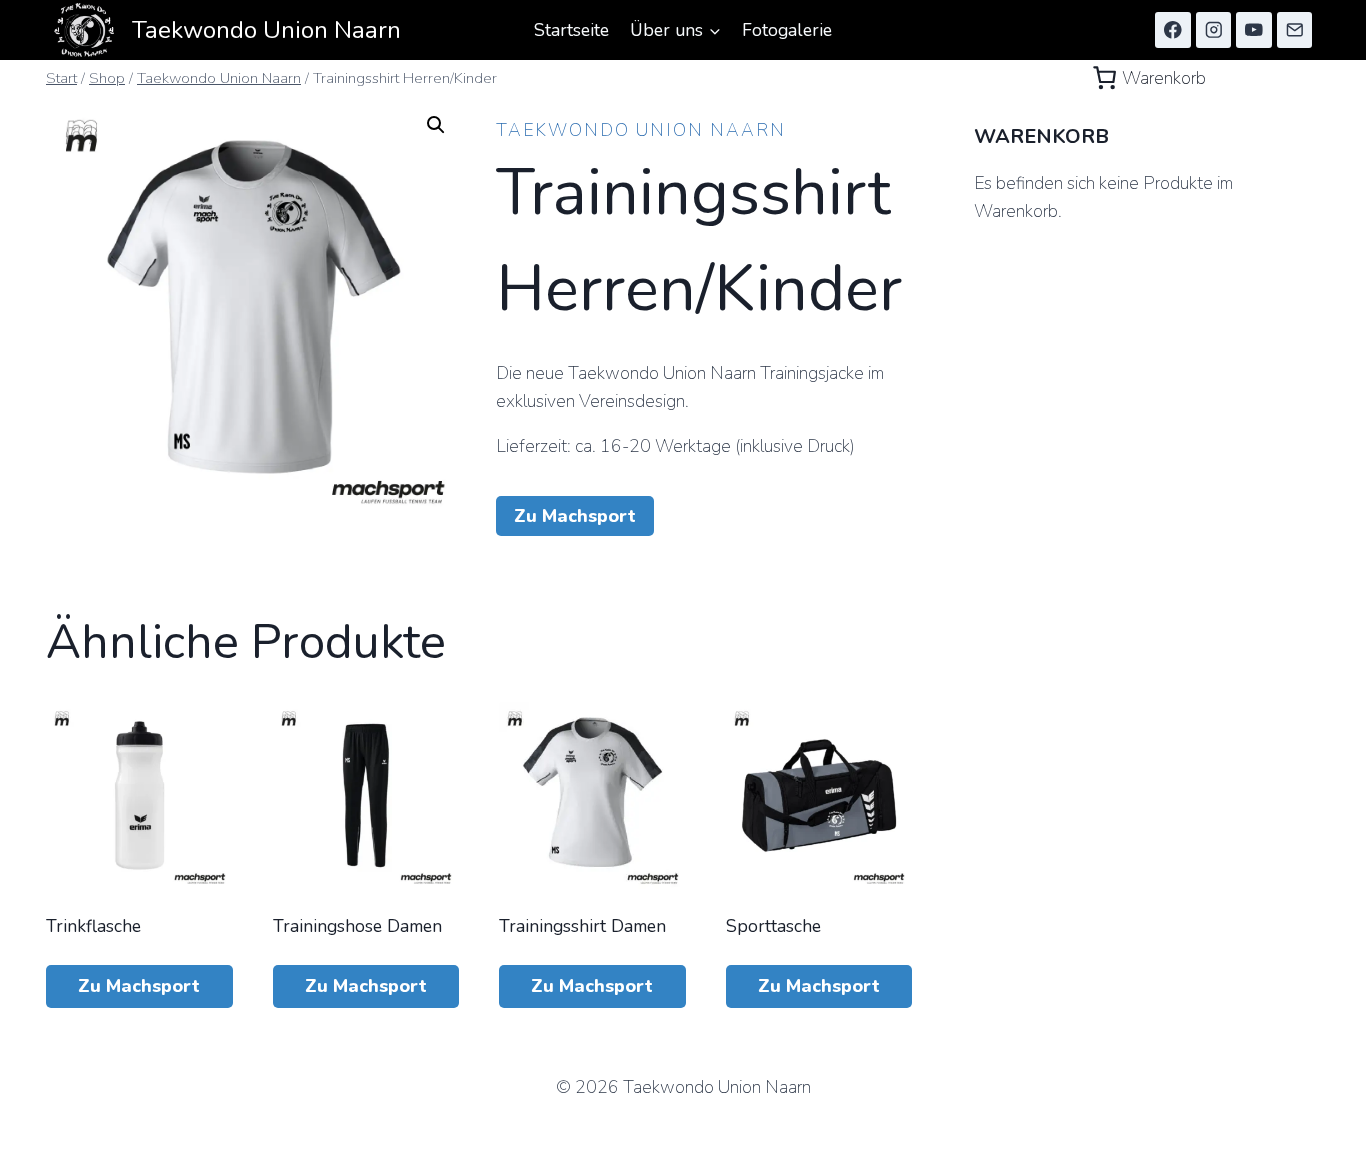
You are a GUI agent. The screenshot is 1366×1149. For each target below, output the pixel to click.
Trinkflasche (93, 926)
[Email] (1294, 29)
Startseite (571, 30)
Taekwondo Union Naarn (641, 130)
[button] (436, 125)
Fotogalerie (787, 30)
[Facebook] (1172, 29)
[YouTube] (1253, 29)
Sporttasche (773, 926)
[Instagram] (1213, 29)
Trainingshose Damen (357, 926)
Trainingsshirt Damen (582, 926)
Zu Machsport (575, 516)
